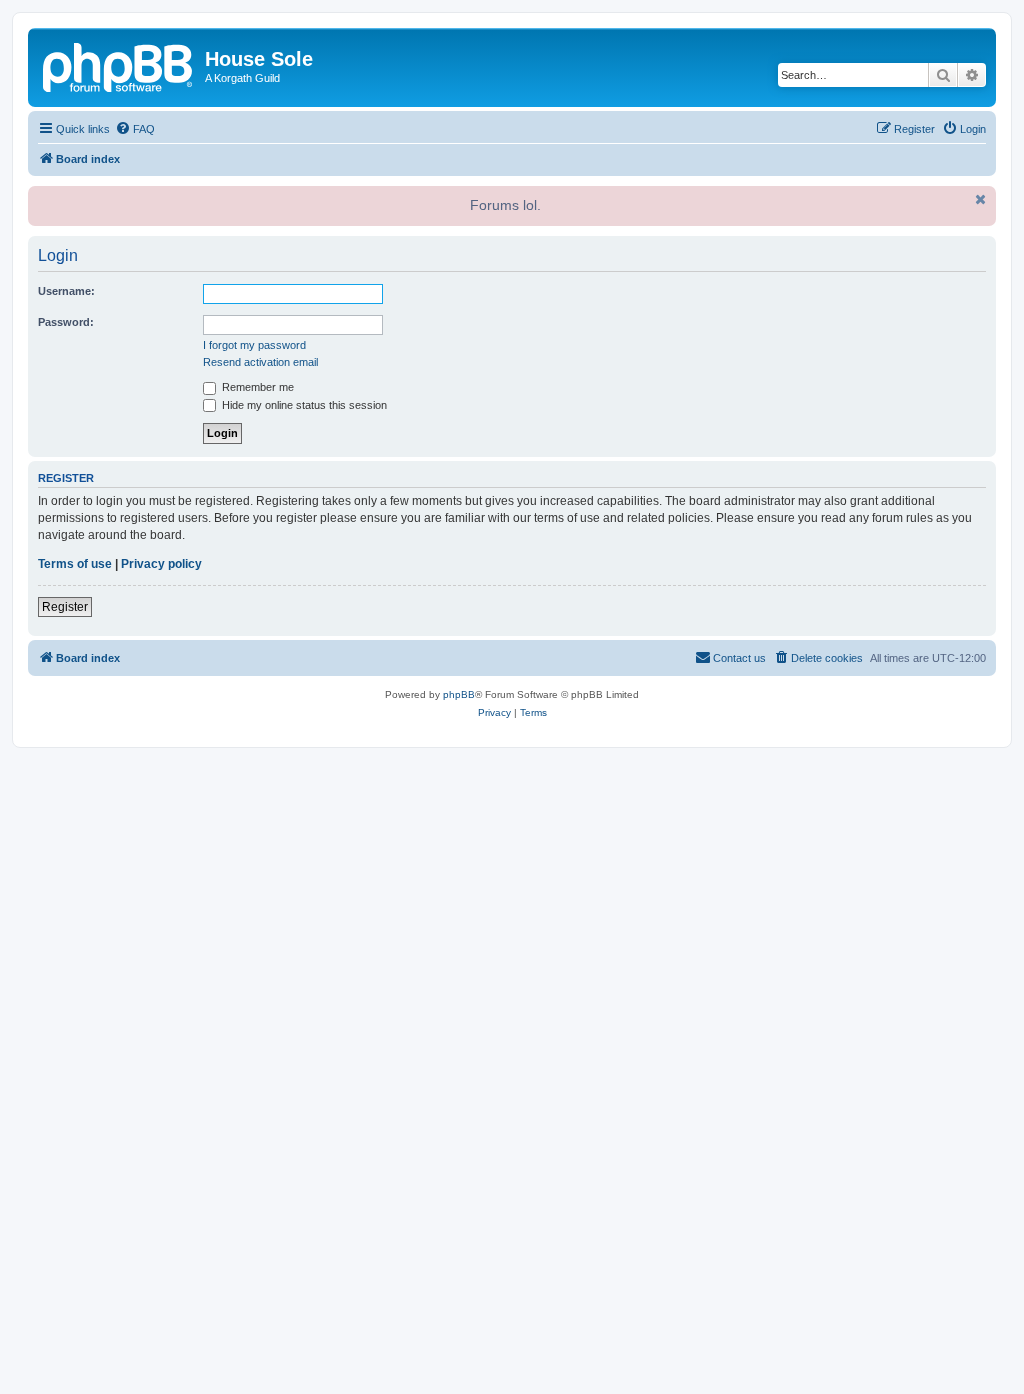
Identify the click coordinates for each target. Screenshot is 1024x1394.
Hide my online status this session (303, 405)
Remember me (256, 387)
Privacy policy (161, 564)
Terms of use (75, 564)
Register (65, 607)
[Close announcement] (979, 199)
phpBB (459, 694)
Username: (66, 291)
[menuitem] (135, 129)
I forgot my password (254, 345)
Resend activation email (260, 362)
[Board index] (119, 65)
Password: (66, 322)
